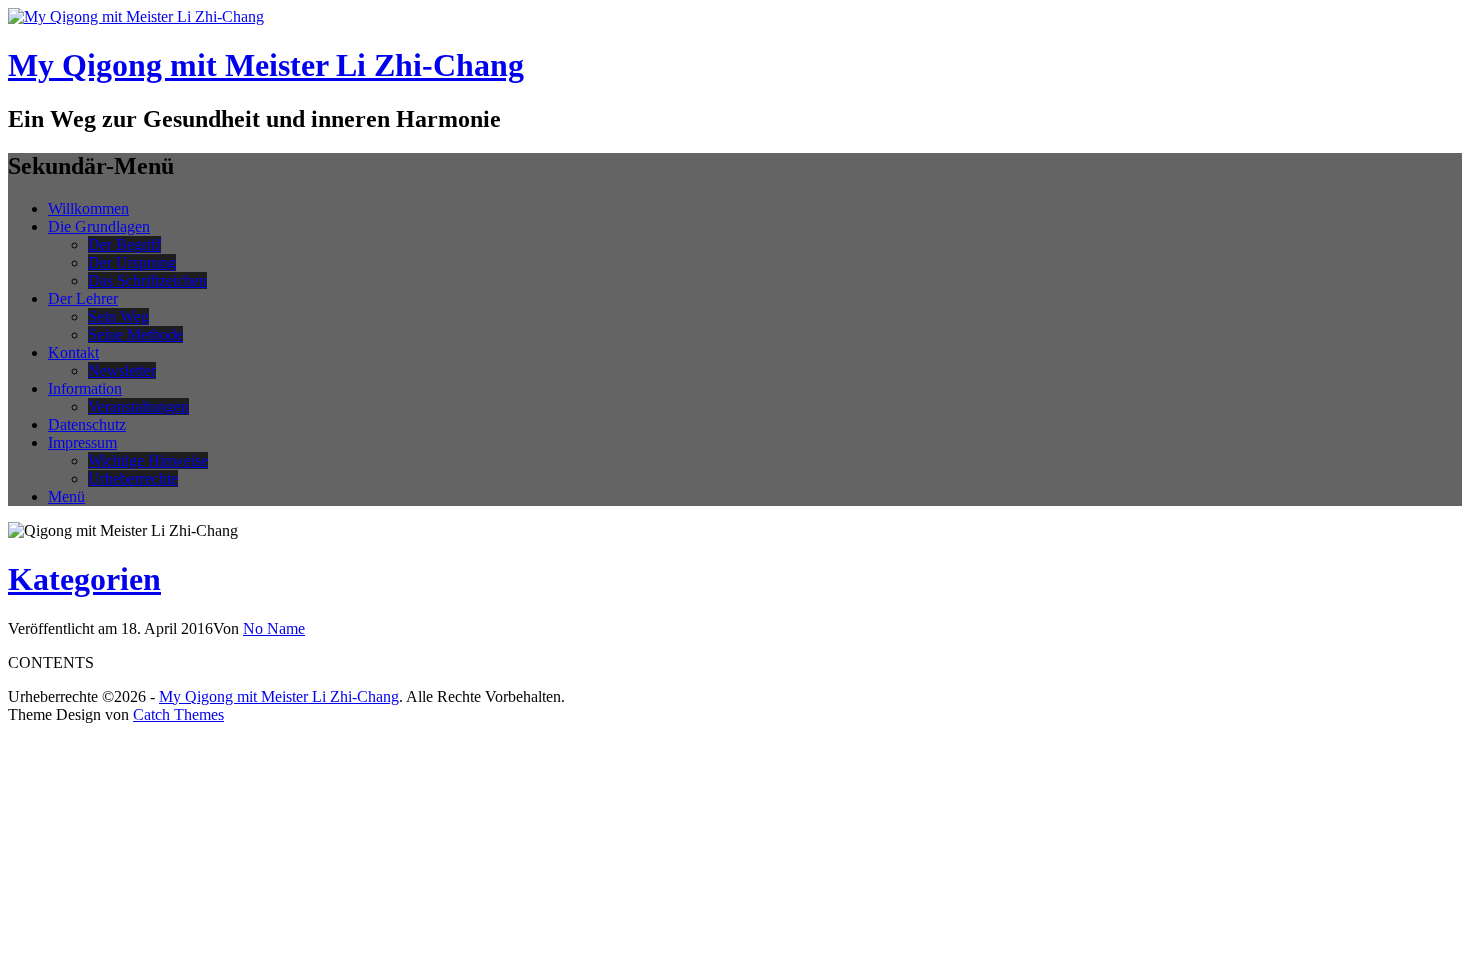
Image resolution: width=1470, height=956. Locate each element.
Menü (66, 496)
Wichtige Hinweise (148, 460)
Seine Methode (135, 334)
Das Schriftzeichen (147, 280)
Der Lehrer (83, 298)
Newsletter (122, 370)
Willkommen (88, 208)
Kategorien (84, 579)
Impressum (82, 442)
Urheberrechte (133, 478)
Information (85, 388)
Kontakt (73, 352)
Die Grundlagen (99, 226)
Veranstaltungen (138, 406)
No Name (274, 628)
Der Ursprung (132, 262)
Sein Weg (118, 316)
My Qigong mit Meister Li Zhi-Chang (266, 65)
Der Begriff (124, 244)
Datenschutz (87, 424)
